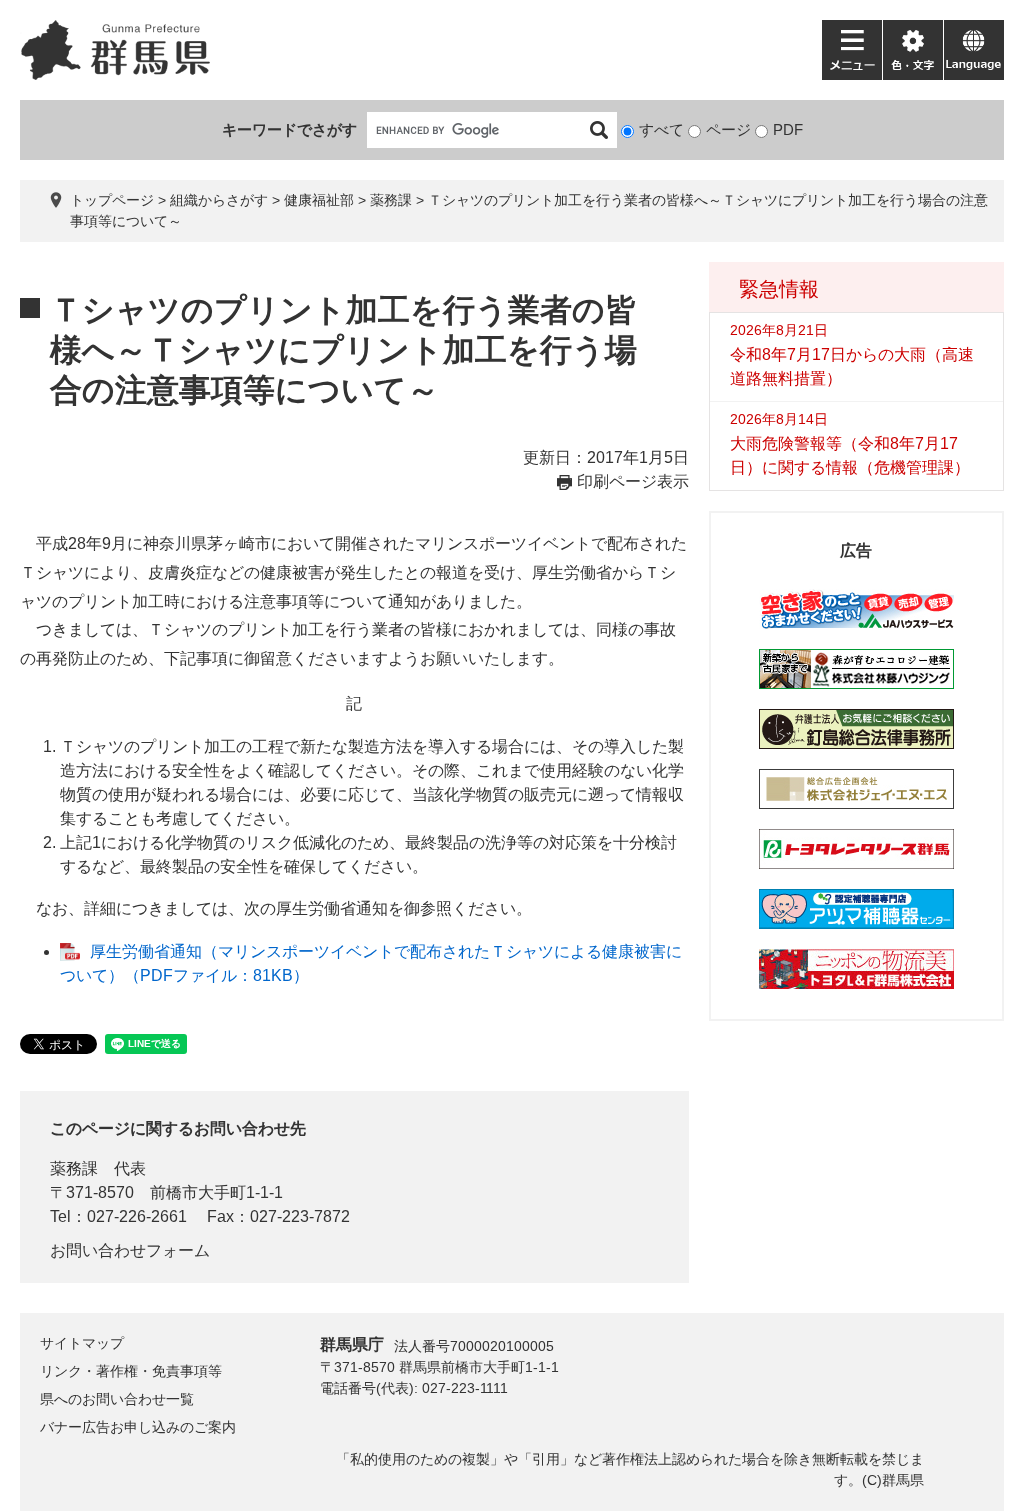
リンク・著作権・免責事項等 (131, 1371)
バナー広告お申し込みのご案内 (138, 1427)
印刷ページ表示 (633, 481)
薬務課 (391, 200)
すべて (661, 129)
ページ (728, 129)
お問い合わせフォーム (130, 1250)
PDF (788, 129)
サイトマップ (82, 1343)
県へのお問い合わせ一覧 (117, 1399)
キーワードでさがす (289, 129)
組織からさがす (219, 200)
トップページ (112, 200)
